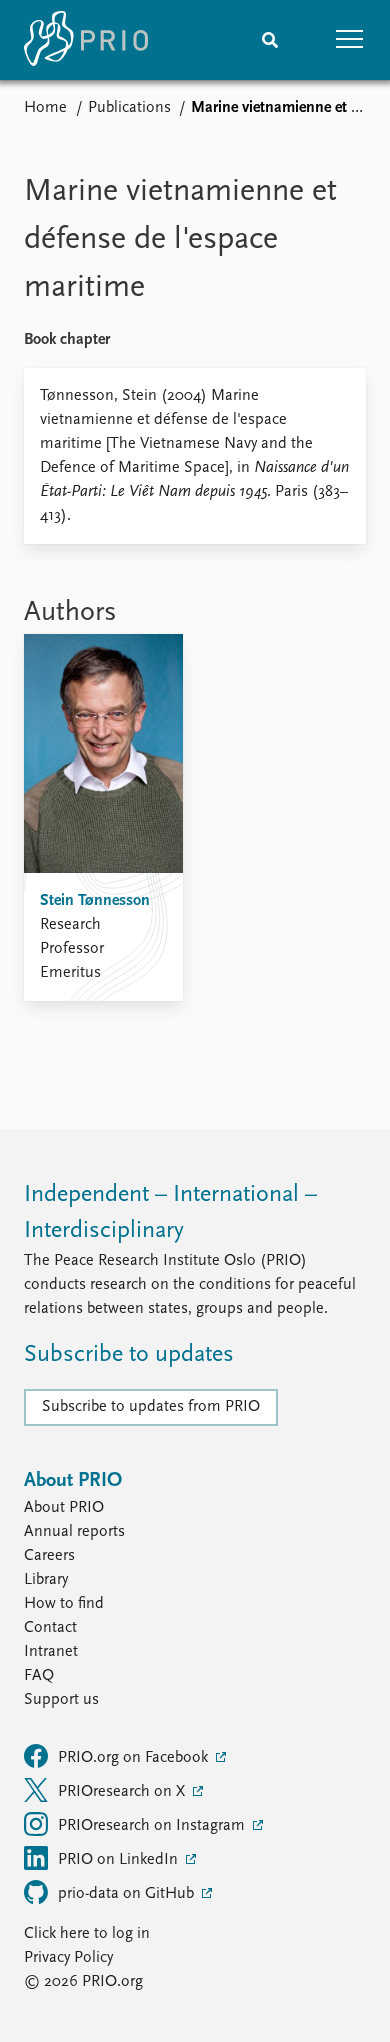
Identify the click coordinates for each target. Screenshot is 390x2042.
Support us (61, 1700)
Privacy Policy (68, 1958)
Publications (129, 108)
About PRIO (64, 1508)
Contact (50, 1628)
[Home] (86, 40)
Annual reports (74, 1532)
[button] (350, 40)
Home (45, 108)
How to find (64, 1604)
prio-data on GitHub (128, 1894)
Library (46, 1580)
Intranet (51, 1652)
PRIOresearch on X (123, 1792)
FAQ (39, 1676)
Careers (49, 1556)
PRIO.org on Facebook (135, 1758)
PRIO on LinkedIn (120, 1860)
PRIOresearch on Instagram (153, 1826)
